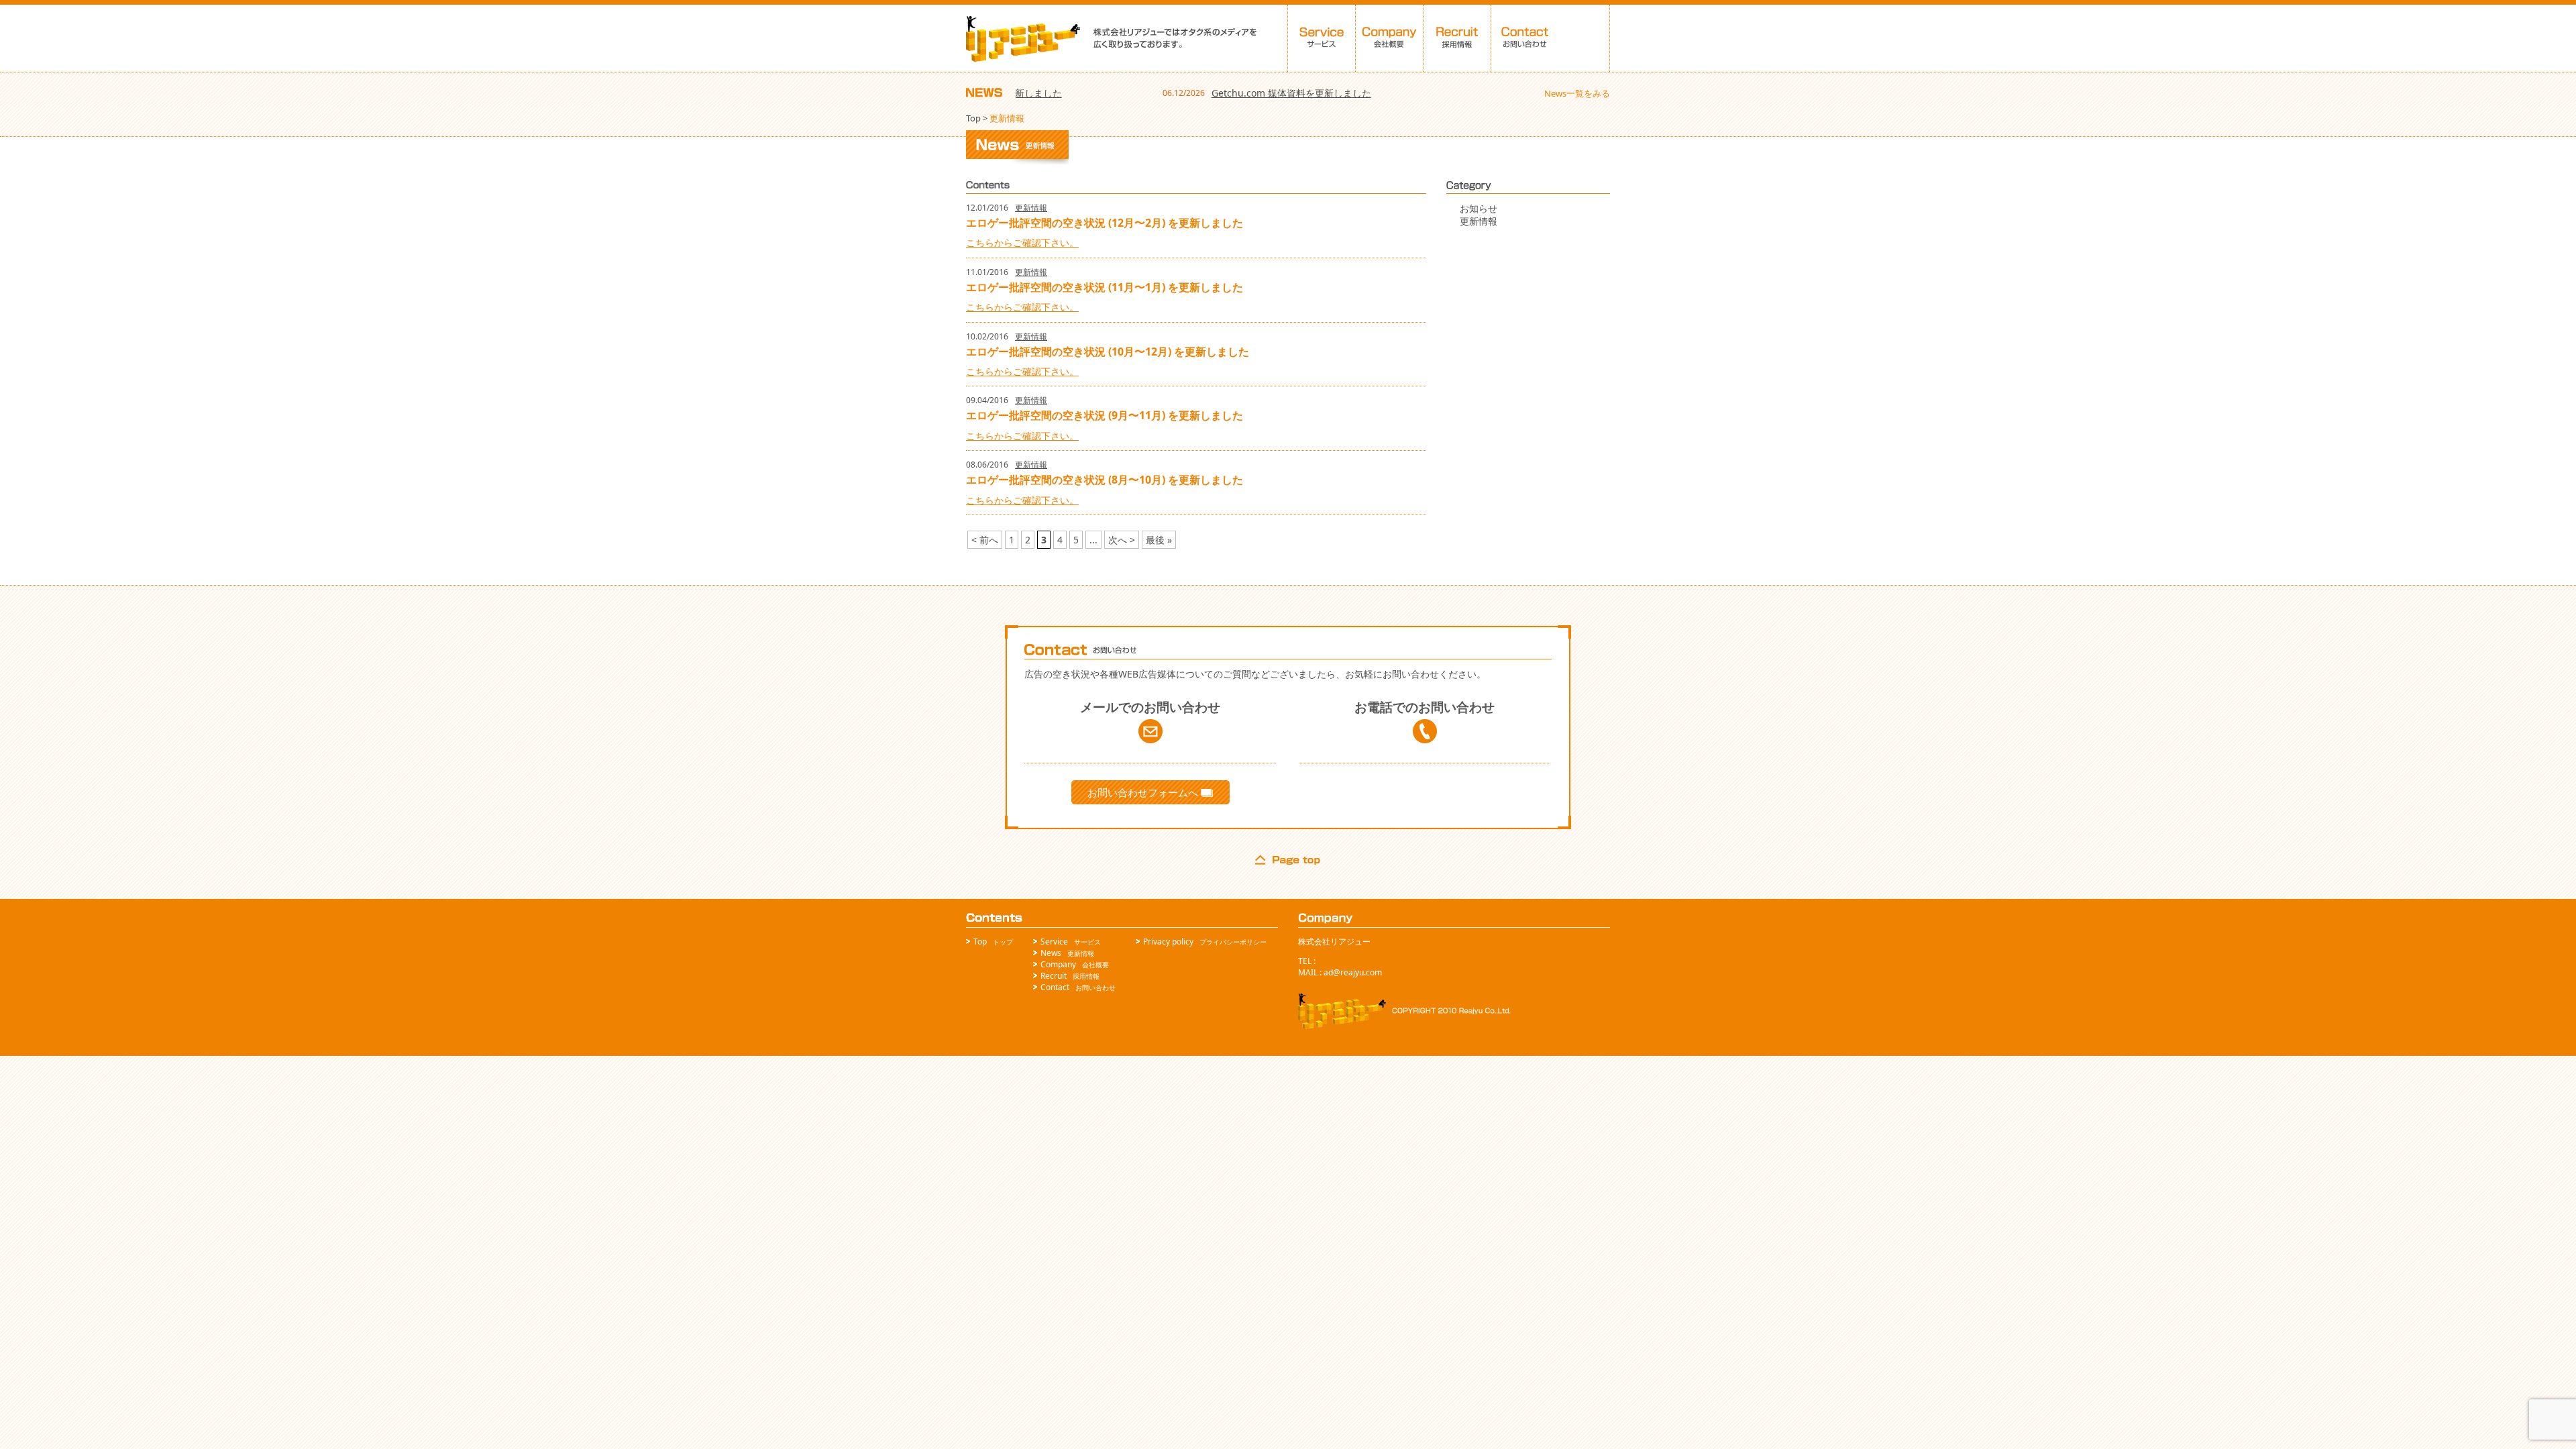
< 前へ (985, 540)
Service (1054, 942)
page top (1288, 860)
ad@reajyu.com (1353, 972)
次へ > (1122, 540)
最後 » (1159, 540)
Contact (1055, 987)
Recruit (1054, 976)
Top (973, 118)
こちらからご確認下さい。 (1022, 243)
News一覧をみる (1577, 93)
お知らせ (1479, 208)
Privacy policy (1168, 942)
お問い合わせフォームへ (1144, 792)
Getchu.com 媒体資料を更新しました (1249, 93)
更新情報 (1031, 208)
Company (1058, 964)
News (1051, 953)
